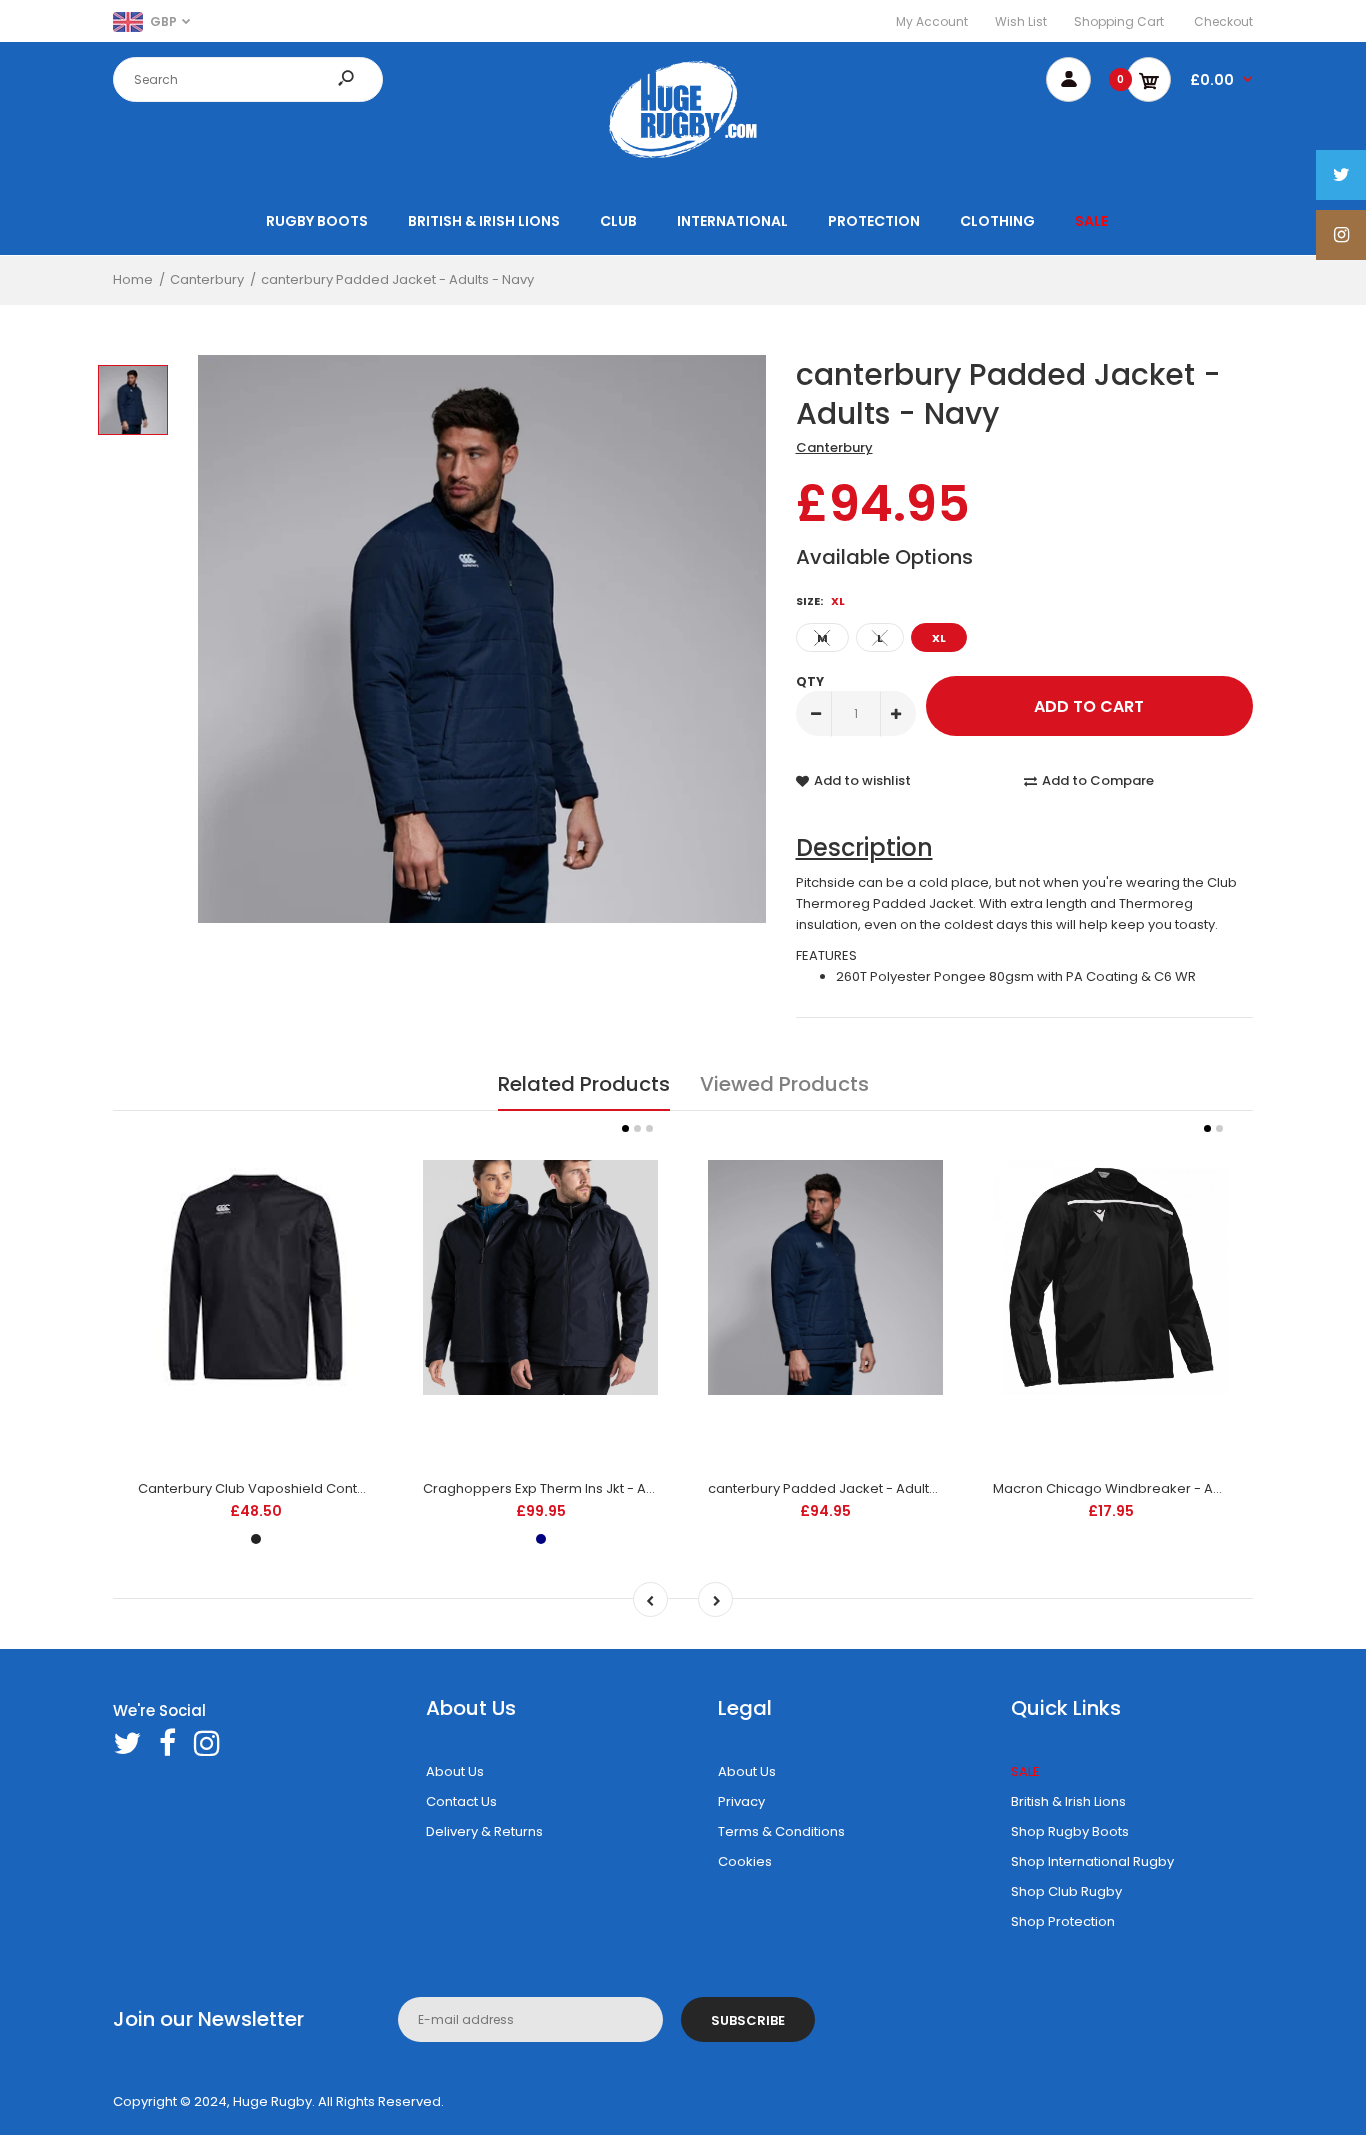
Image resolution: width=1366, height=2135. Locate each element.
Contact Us (461, 1801)
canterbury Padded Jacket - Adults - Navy (844, 1488)
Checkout (1223, 21)
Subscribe (748, 2020)
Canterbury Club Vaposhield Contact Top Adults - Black (317, 1488)
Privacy (741, 1801)
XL (939, 638)
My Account (932, 21)
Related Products (584, 1084)
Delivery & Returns (484, 1831)
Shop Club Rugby (1066, 1891)
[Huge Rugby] (683, 157)
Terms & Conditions (781, 1831)
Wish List (1021, 21)
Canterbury (834, 447)
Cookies (745, 1861)
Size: (820, 601)
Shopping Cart (1119, 21)
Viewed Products (784, 1084)
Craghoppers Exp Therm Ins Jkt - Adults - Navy (572, 1488)
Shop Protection (1063, 1921)
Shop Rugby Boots (1070, 1831)
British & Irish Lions (1068, 1801)
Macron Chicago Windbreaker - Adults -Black (1141, 1488)
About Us (455, 1771)
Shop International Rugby (1092, 1861)
